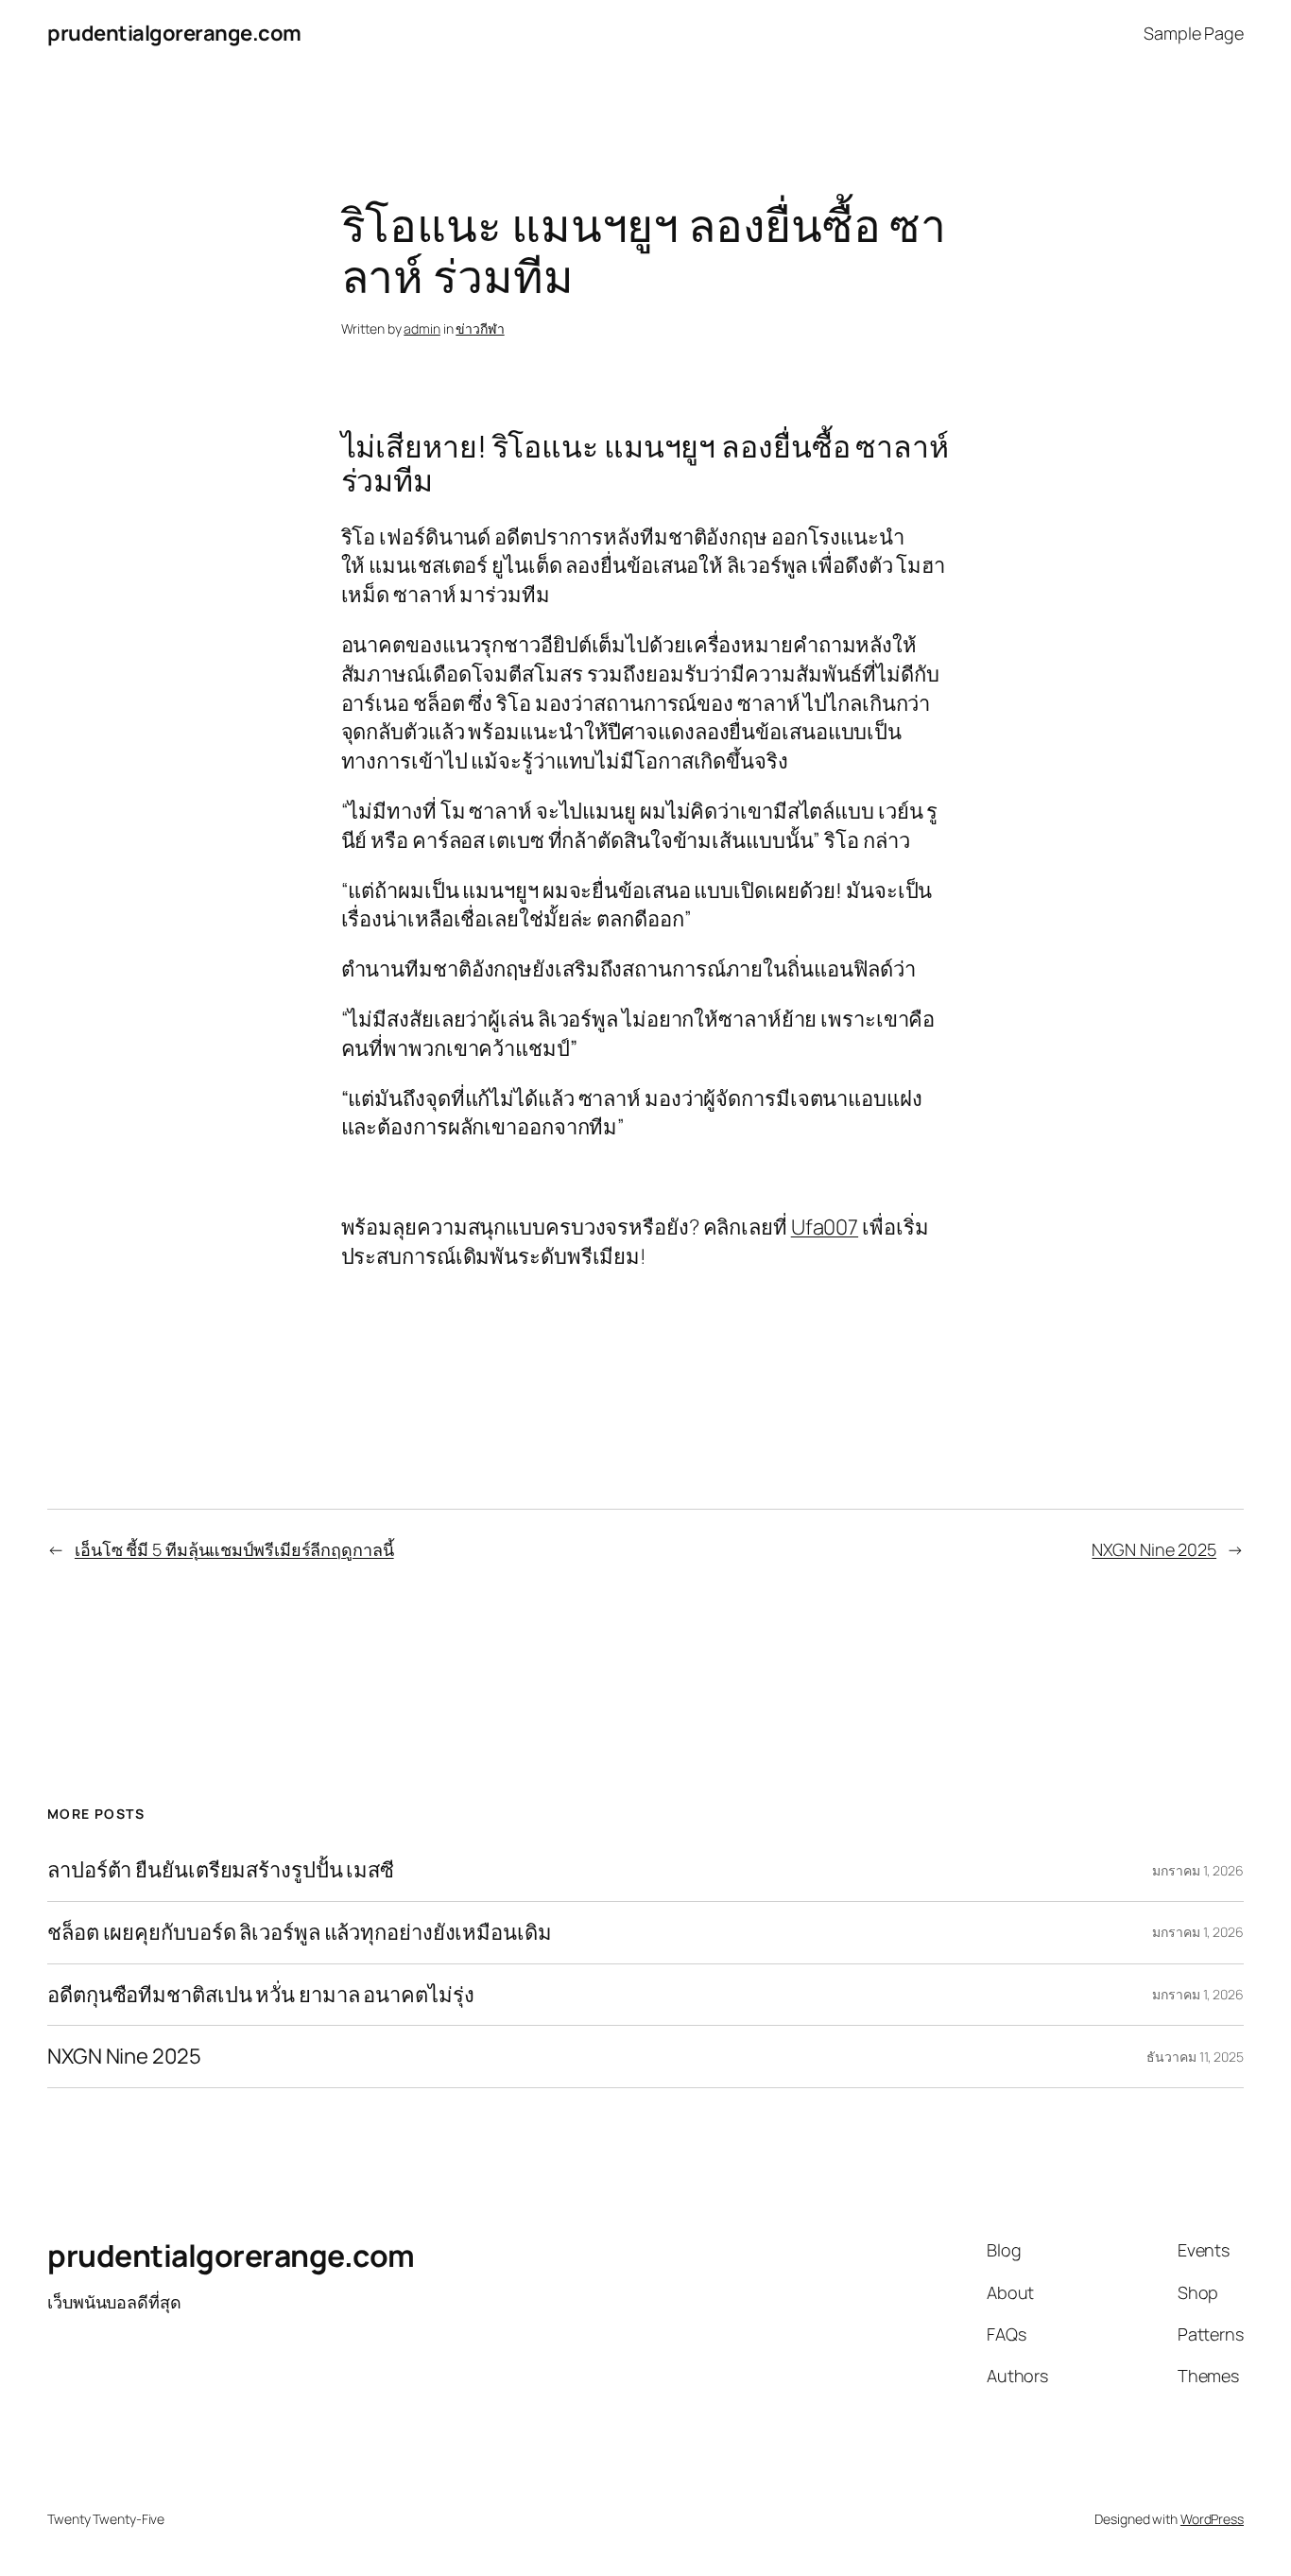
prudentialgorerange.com (174, 33)
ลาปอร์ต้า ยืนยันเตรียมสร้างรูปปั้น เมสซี (221, 1870)
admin (422, 328)
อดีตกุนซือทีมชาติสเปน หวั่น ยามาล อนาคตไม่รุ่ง (260, 1995)
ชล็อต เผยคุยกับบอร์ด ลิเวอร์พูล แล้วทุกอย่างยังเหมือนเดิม (300, 1933)
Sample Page (1194, 33)
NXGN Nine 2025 (1154, 1549)
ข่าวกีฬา (480, 328)
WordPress (1212, 2519)
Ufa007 (825, 1227)
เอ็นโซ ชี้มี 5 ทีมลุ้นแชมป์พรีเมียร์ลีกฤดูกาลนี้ (234, 1549)
